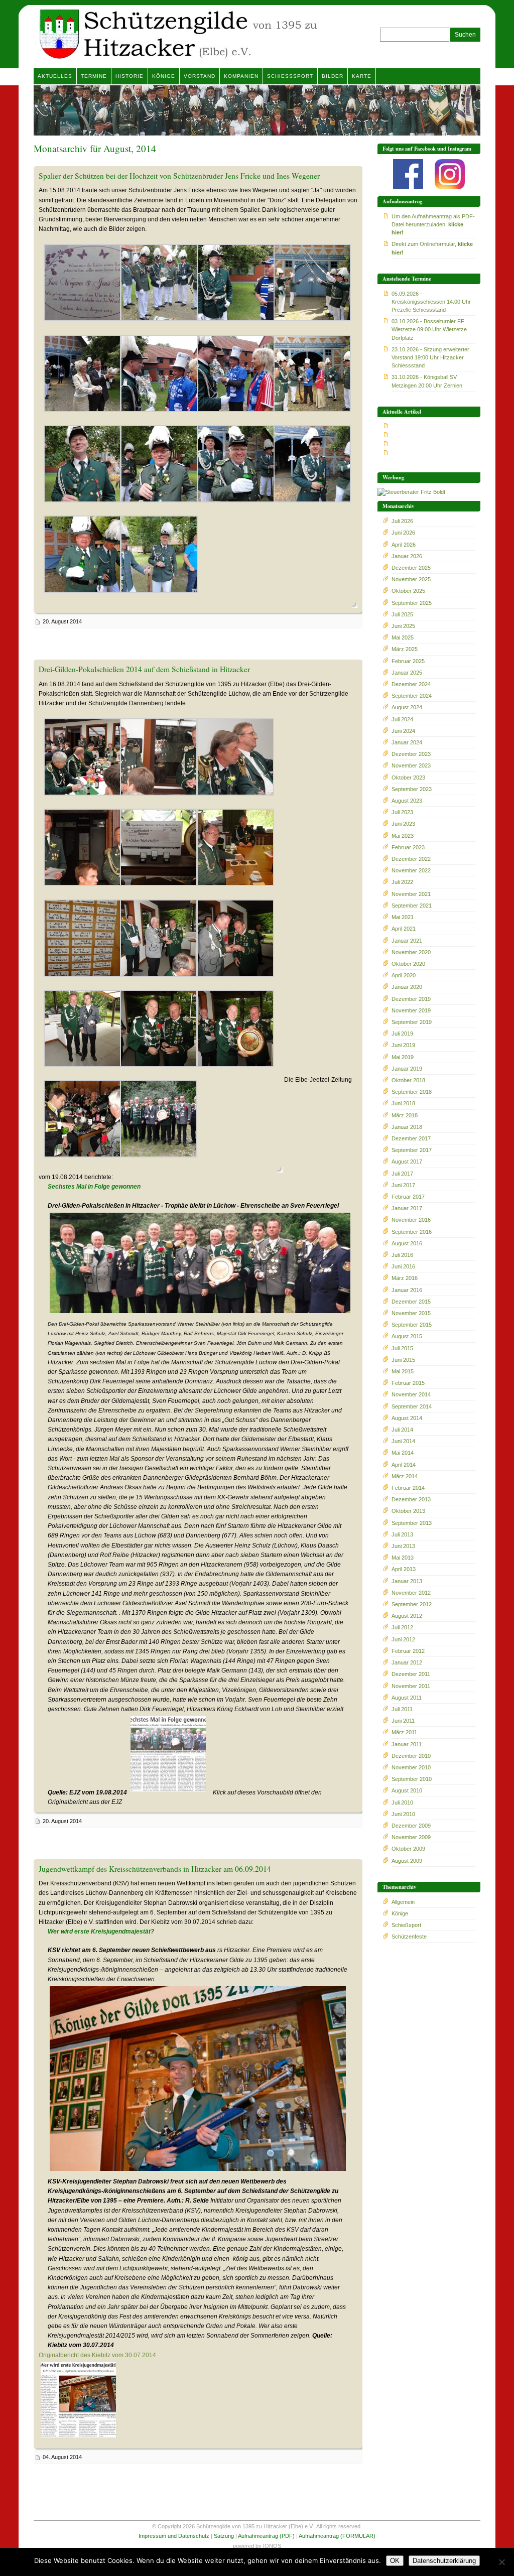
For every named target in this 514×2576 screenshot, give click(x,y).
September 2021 (412, 906)
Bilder (333, 76)
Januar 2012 (407, 1662)
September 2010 (412, 1779)
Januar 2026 (407, 556)
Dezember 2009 (411, 1826)
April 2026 (404, 545)
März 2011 (404, 1732)
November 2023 (411, 765)
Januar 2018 (407, 1127)
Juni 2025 (403, 626)
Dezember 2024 (411, 684)
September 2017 (412, 1150)
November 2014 (411, 1394)
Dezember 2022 (411, 859)
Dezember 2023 (411, 754)
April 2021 (404, 929)
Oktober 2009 (408, 1849)
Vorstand (200, 76)
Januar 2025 (407, 673)
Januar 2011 (407, 1744)
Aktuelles (55, 76)
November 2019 (411, 1010)
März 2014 (405, 1476)
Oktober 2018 (408, 1080)
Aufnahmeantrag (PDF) (266, 2536)
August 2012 (407, 1616)
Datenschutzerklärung (444, 2561)
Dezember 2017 (411, 1138)
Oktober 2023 (408, 778)
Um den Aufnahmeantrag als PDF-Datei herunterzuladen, (433, 224)
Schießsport (290, 76)
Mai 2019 (403, 1057)
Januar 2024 (407, 742)
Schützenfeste (409, 1937)
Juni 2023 (403, 824)
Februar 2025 (408, 661)
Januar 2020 (407, 987)
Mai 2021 (403, 917)
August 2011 (407, 1698)
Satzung (224, 2536)
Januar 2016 (407, 1290)
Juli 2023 (402, 812)
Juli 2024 (402, 719)
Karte (362, 76)
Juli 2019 (402, 1034)
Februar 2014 (408, 1488)
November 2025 (411, 579)
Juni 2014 (403, 1441)
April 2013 (404, 1569)
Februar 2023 (408, 847)
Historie (130, 76)
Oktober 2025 (408, 591)
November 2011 (411, 1686)
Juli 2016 (402, 1255)
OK (395, 2561)
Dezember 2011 (411, 1674)
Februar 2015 (408, 1383)
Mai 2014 (403, 1453)
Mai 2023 (403, 836)
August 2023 (407, 801)
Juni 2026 (403, 533)
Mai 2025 (403, 637)
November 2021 (411, 894)
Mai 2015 (403, 1371)
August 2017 (407, 1162)
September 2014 (412, 1406)
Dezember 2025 (411, 568)
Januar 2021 (407, 941)
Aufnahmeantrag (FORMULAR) (337, 2536)
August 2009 (407, 1861)
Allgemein (403, 1902)
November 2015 (411, 1313)
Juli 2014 (402, 1430)
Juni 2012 (403, 1639)
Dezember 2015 (411, 1302)
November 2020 (411, 952)
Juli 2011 (402, 1709)
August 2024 (407, 707)
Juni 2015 (403, 1360)
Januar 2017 (407, 1208)
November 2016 (411, 1220)
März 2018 (405, 1115)
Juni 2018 (403, 1103)
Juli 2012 (402, 1627)
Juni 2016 (403, 1266)
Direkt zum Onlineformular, (432, 248)
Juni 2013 (403, 1546)
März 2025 (405, 649)
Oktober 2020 (408, 964)
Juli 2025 (402, 614)
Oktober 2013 (408, 1511)
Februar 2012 (408, 1651)
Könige (164, 76)
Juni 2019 (403, 1045)
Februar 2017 (408, 1197)
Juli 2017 (402, 1174)
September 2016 (412, 1232)
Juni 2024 (403, 731)
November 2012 (411, 1593)
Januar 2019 (407, 1069)
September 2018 (412, 1092)
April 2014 (404, 1465)
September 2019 (412, 1022)
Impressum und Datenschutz (174, 2536)
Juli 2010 (402, 1802)
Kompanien (241, 76)
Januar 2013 (407, 1581)
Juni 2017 (403, 1185)
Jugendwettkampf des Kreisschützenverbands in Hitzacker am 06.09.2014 (155, 1869)
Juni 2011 (403, 1721)
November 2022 (411, 870)
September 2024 (412, 696)
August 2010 (407, 1790)
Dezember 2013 (411, 1499)
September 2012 (412, 1604)
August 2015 (407, 1336)
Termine (94, 76)
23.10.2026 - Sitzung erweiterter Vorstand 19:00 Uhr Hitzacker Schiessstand (430, 357)
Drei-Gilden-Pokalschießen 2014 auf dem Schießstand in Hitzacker (144, 669)
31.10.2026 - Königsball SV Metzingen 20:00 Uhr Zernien (427, 381)
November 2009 (411, 1837)
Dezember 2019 (411, 999)
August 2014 (407, 1418)
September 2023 (412, 789)
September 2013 (412, 1523)
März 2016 (405, 1278)
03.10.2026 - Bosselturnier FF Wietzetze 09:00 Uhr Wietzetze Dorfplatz (429, 329)
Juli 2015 (402, 1348)
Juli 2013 (402, 1534)
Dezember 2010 (411, 1756)
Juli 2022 (402, 882)
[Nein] (501, 2562)
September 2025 (412, 603)
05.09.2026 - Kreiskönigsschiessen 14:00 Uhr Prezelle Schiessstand (431, 302)
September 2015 (412, 1325)
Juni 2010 (403, 1814)
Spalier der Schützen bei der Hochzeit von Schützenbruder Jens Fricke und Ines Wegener (179, 176)
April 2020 (404, 975)
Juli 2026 (402, 521)
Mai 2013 (403, 1558)
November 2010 (411, 1767)
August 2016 (407, 1243)
